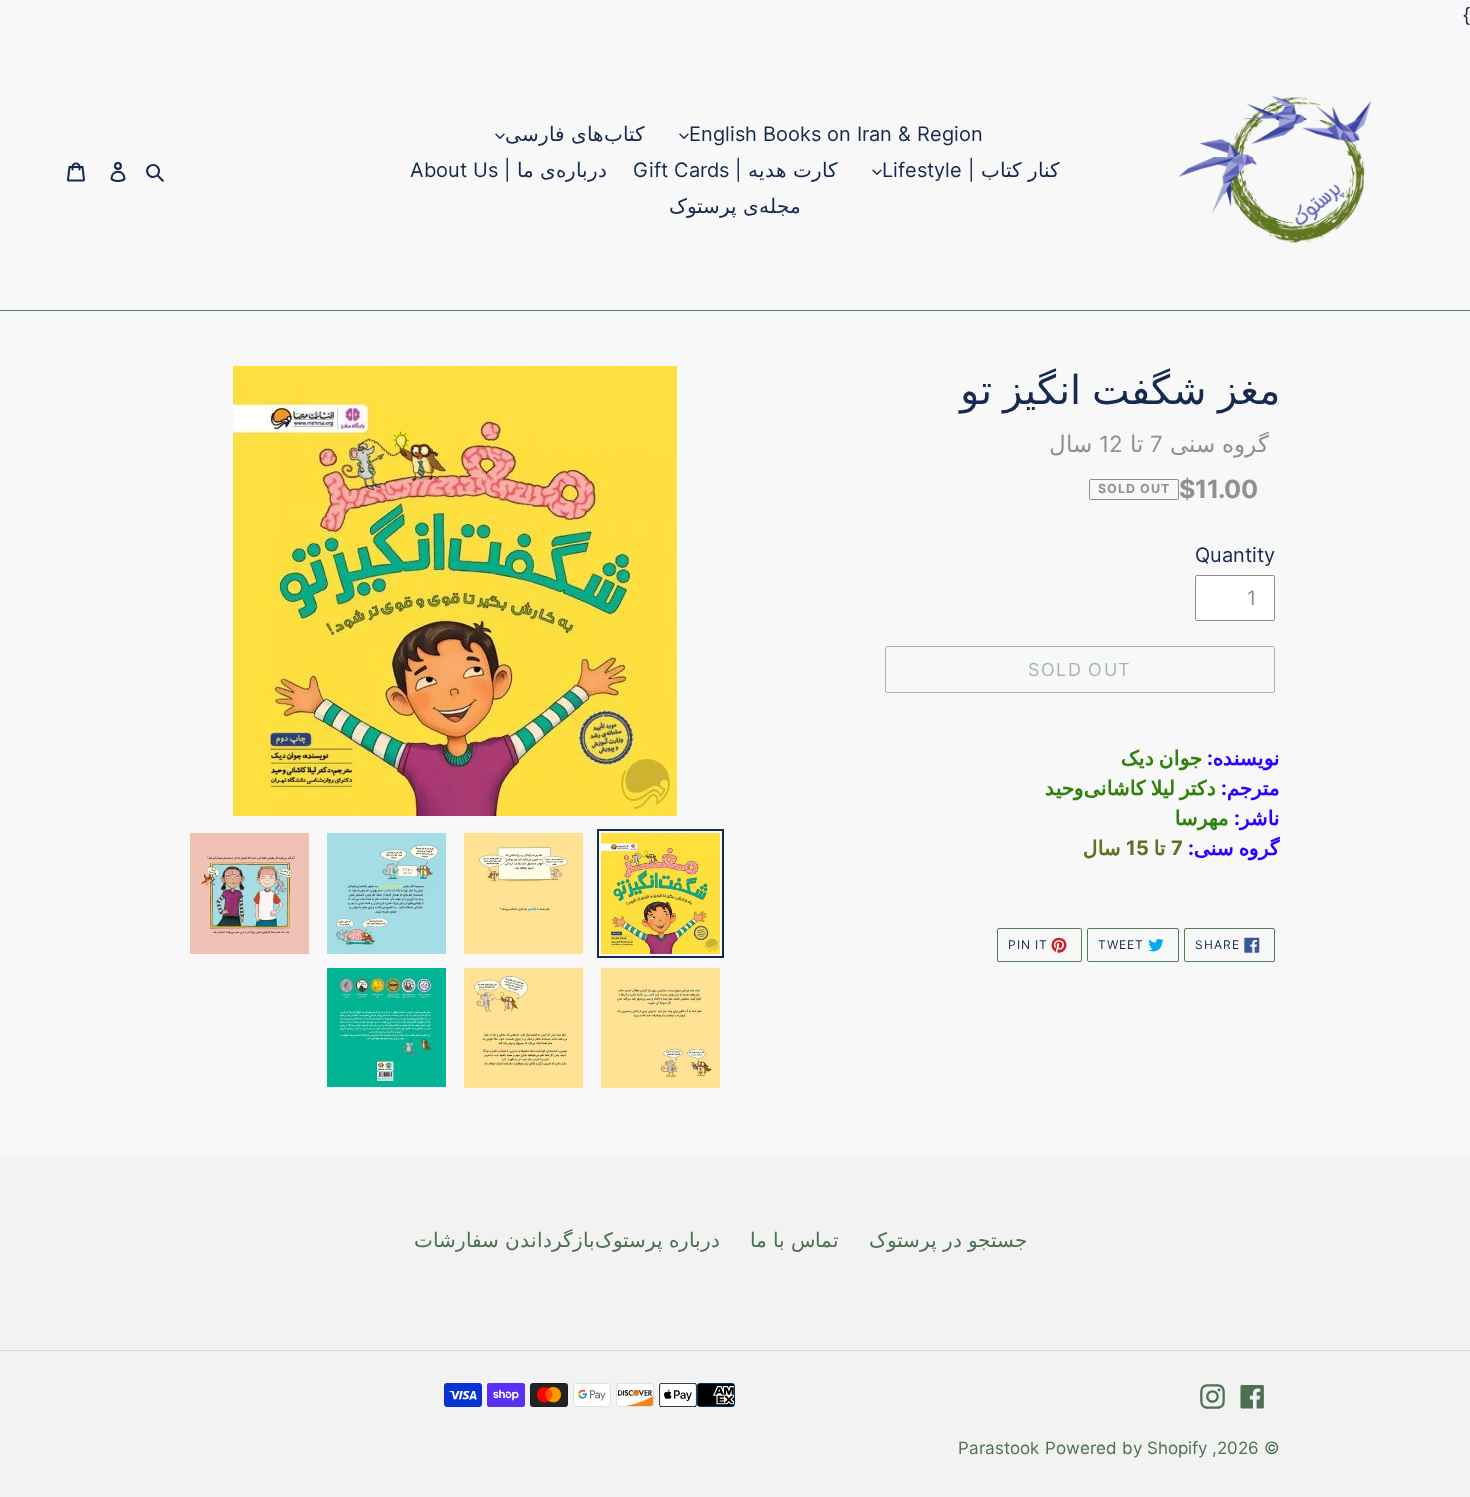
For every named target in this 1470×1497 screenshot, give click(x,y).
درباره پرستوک (657, 1240)
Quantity (1235, 555)
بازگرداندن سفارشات (504, 1240)
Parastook (998, 1448)
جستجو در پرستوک (948, 1240)
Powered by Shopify (1126, 1448)
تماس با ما (794, 1240)
